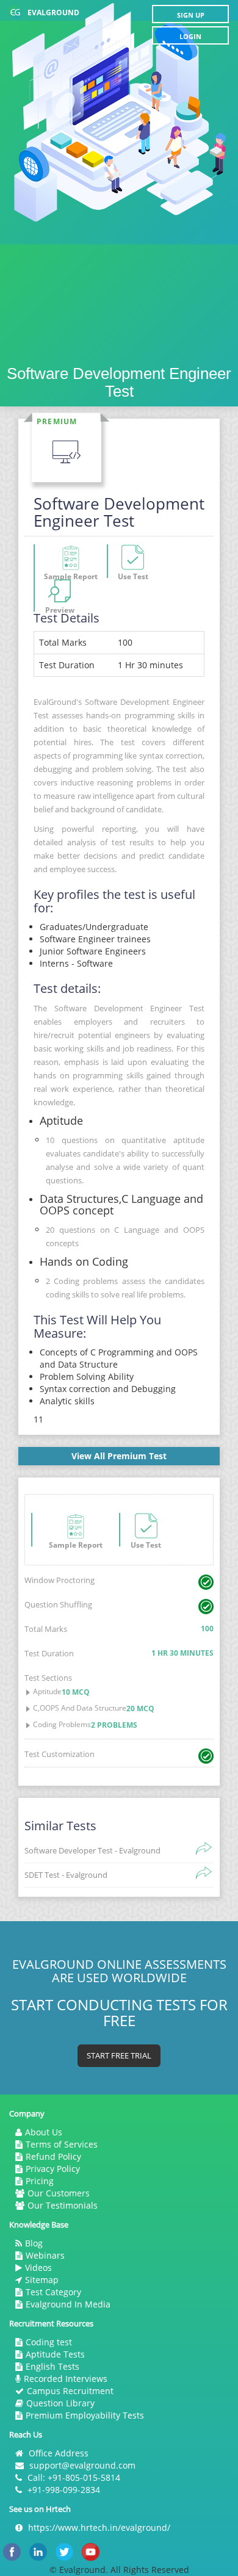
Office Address (59, 2453)
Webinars (45, 2255)
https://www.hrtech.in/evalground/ (99, 2527)
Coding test (49, 2342)
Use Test (146, 1543)
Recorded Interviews (66, 2379)
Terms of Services (62, 2144)
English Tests (52, 2366)
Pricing (40, 2181)
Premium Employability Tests (85, 2415)
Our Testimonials (63, 2205)
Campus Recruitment (70, 2391)
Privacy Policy (53, 2169)
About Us (44, 2132)
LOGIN (190, 36)
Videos (38, 2268)
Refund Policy (53, 2156)
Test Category (53, 2292)
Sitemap (42, 2280)
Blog (34, 2243)
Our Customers (59, 2193)
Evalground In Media (68, 2304)
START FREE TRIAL (119, 2055)
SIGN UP (191, 15)
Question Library (60, 2403)
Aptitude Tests (55, 2354)
